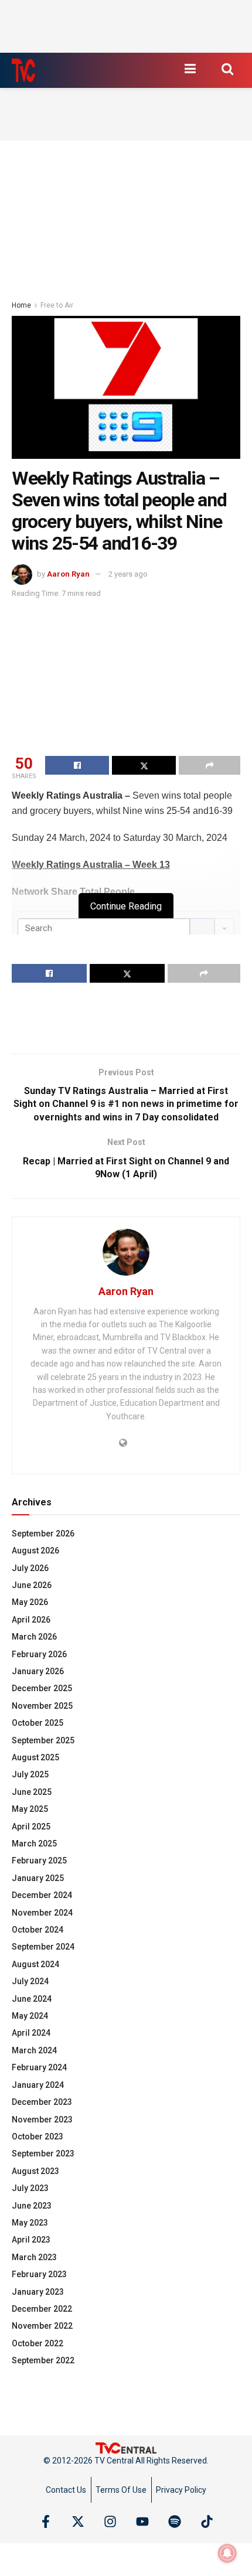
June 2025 (32, 1792)
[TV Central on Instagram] (110, 2522)
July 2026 (30, 1568)
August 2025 (35, 1757)
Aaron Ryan (68, 574)
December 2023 (42, 2102)
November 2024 (42, 1913)
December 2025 (42, 1688)
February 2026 (39, 1654)
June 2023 (32, 2206)
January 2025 (38, 1878)
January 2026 (38, 1671)
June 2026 (32, 1585)
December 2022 (42, 2309)
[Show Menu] (190, 69)
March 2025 (34, 1844)
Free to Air (57, 305)
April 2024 (31, 2033)
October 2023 (38, 2137)
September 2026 (43, 1534)
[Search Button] (227, 69)
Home (21, 305)
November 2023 (42, 2120)
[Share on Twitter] (144, 765)
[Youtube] (142, 2522)
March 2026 (34, 1637)
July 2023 (30, 2188)
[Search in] (224, 928)
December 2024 (42, 1895)
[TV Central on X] (78, 2522)
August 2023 (35, 2171)
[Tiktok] (207, 2522)
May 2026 (30, 1602)
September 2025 (43, 1740)
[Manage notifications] (227, 2553)
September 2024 (43, 1947)
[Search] (202, 928)
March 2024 (34, 2050)
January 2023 (38, 2292)
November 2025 (42, 1706)
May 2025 (30, 1809)
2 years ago (128, 574)
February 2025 (39, 1861)
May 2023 (30, 2223)
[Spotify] (175, 2522)
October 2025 (38, 1723)
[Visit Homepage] (23, 70)
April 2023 (31, 2240)
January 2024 (38, 2085)
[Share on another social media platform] (210, 765)
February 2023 (39, 2274)
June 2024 (32, 1999)
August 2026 (35, 1551)
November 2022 (42, 2326)
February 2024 (39, 2067)
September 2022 (43, 2360)
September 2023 (43, 2154)
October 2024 (38, 1930)
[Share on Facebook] (77, 765)
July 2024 (30, 1981)
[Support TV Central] (126, 2448)
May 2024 (30, 2016)
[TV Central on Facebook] (46, 2522)
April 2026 (31, 1620)
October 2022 (38, 2343)
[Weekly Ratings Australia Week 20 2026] (126, 387)
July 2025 (30, 1774)
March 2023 (34, 2257)
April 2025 (31, 1827)
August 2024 (35, 1964)
